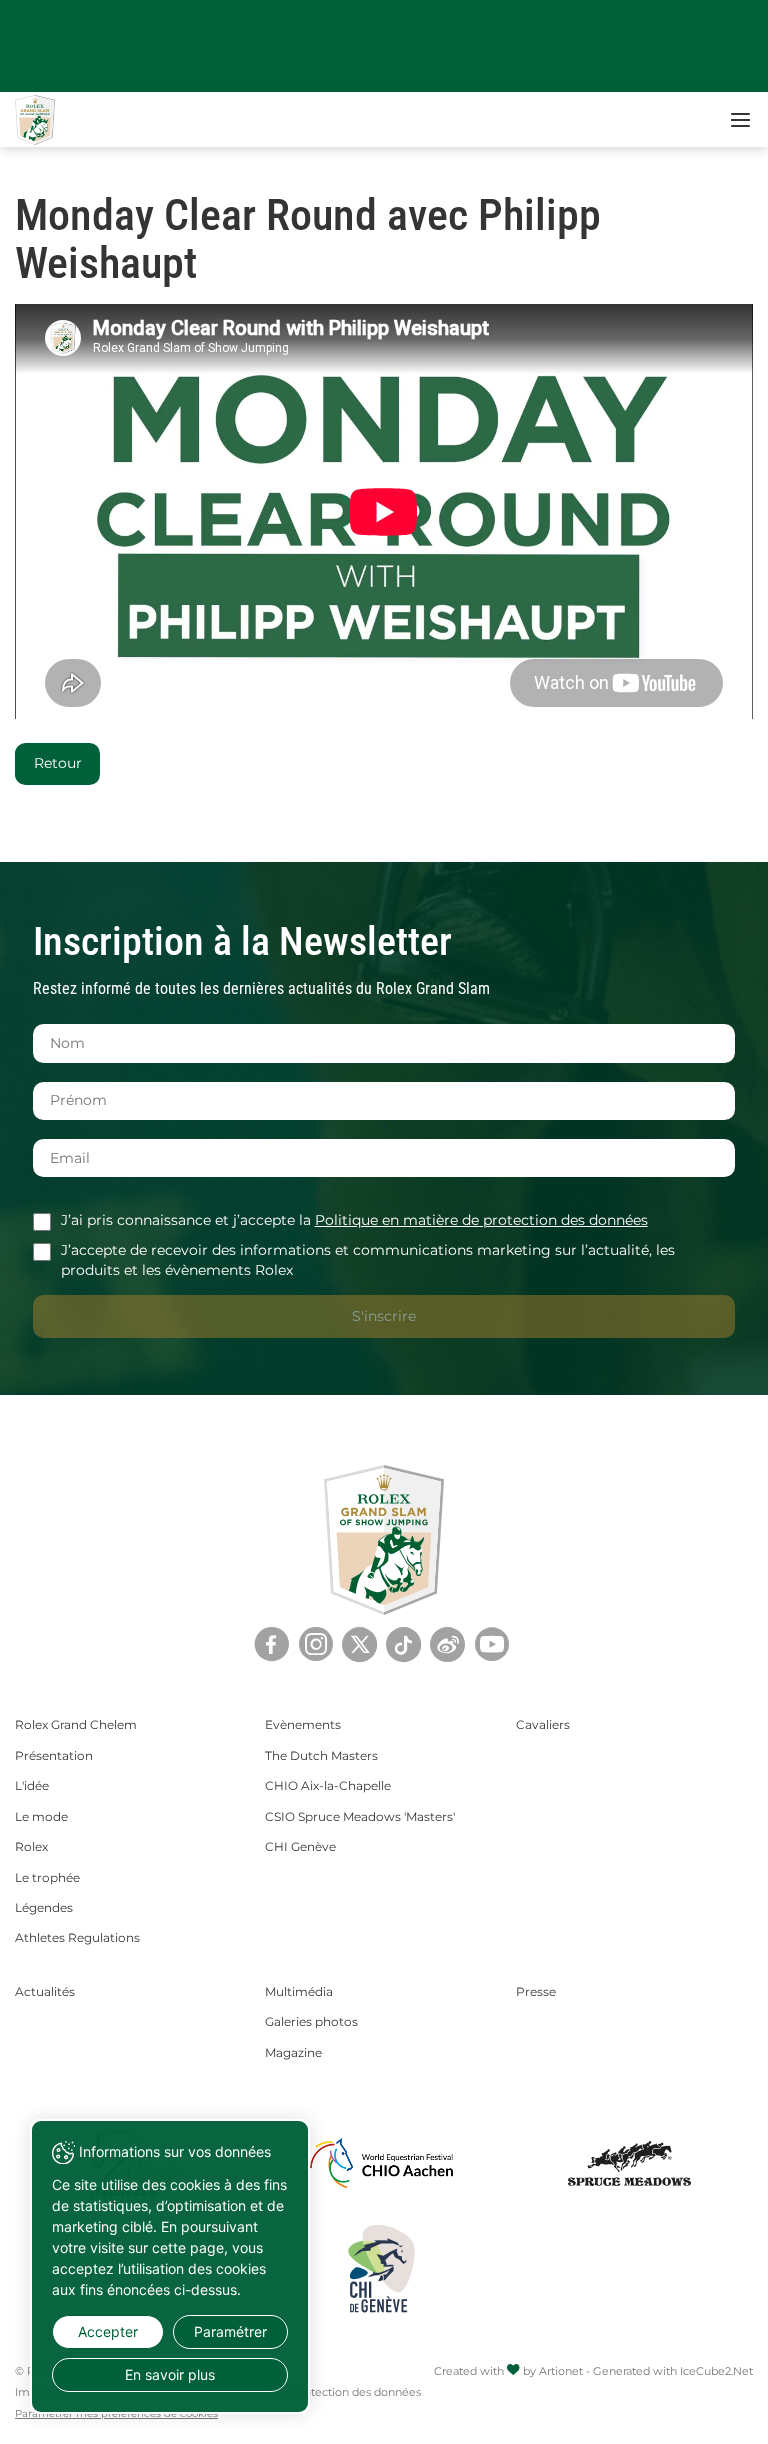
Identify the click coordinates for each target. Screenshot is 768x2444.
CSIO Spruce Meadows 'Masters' (360, 1816)
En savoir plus (170, 2374)
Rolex (31, 1846)
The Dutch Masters (321, 1755)
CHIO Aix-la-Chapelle (328, 1785)
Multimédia (299, 1991)
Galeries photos (311, 2021)
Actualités (45, 1991)
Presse (536, 1991)
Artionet (561, 2371)
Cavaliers (543, 1724)
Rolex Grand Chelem (76, 1724)
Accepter (108, 2331)
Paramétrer (230, 2331)
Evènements (303, 1724)
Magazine (293, 2052)
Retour (58, 763)
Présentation (54, 1755)
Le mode (41, 1816)
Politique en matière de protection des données (481, 1220)
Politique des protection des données (320, 2392)
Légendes (44, 1907)
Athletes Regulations (77, 1937)
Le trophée (47, 1877)
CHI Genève (300, 1846)
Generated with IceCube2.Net (673, 2371)
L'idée (32, 1785)
